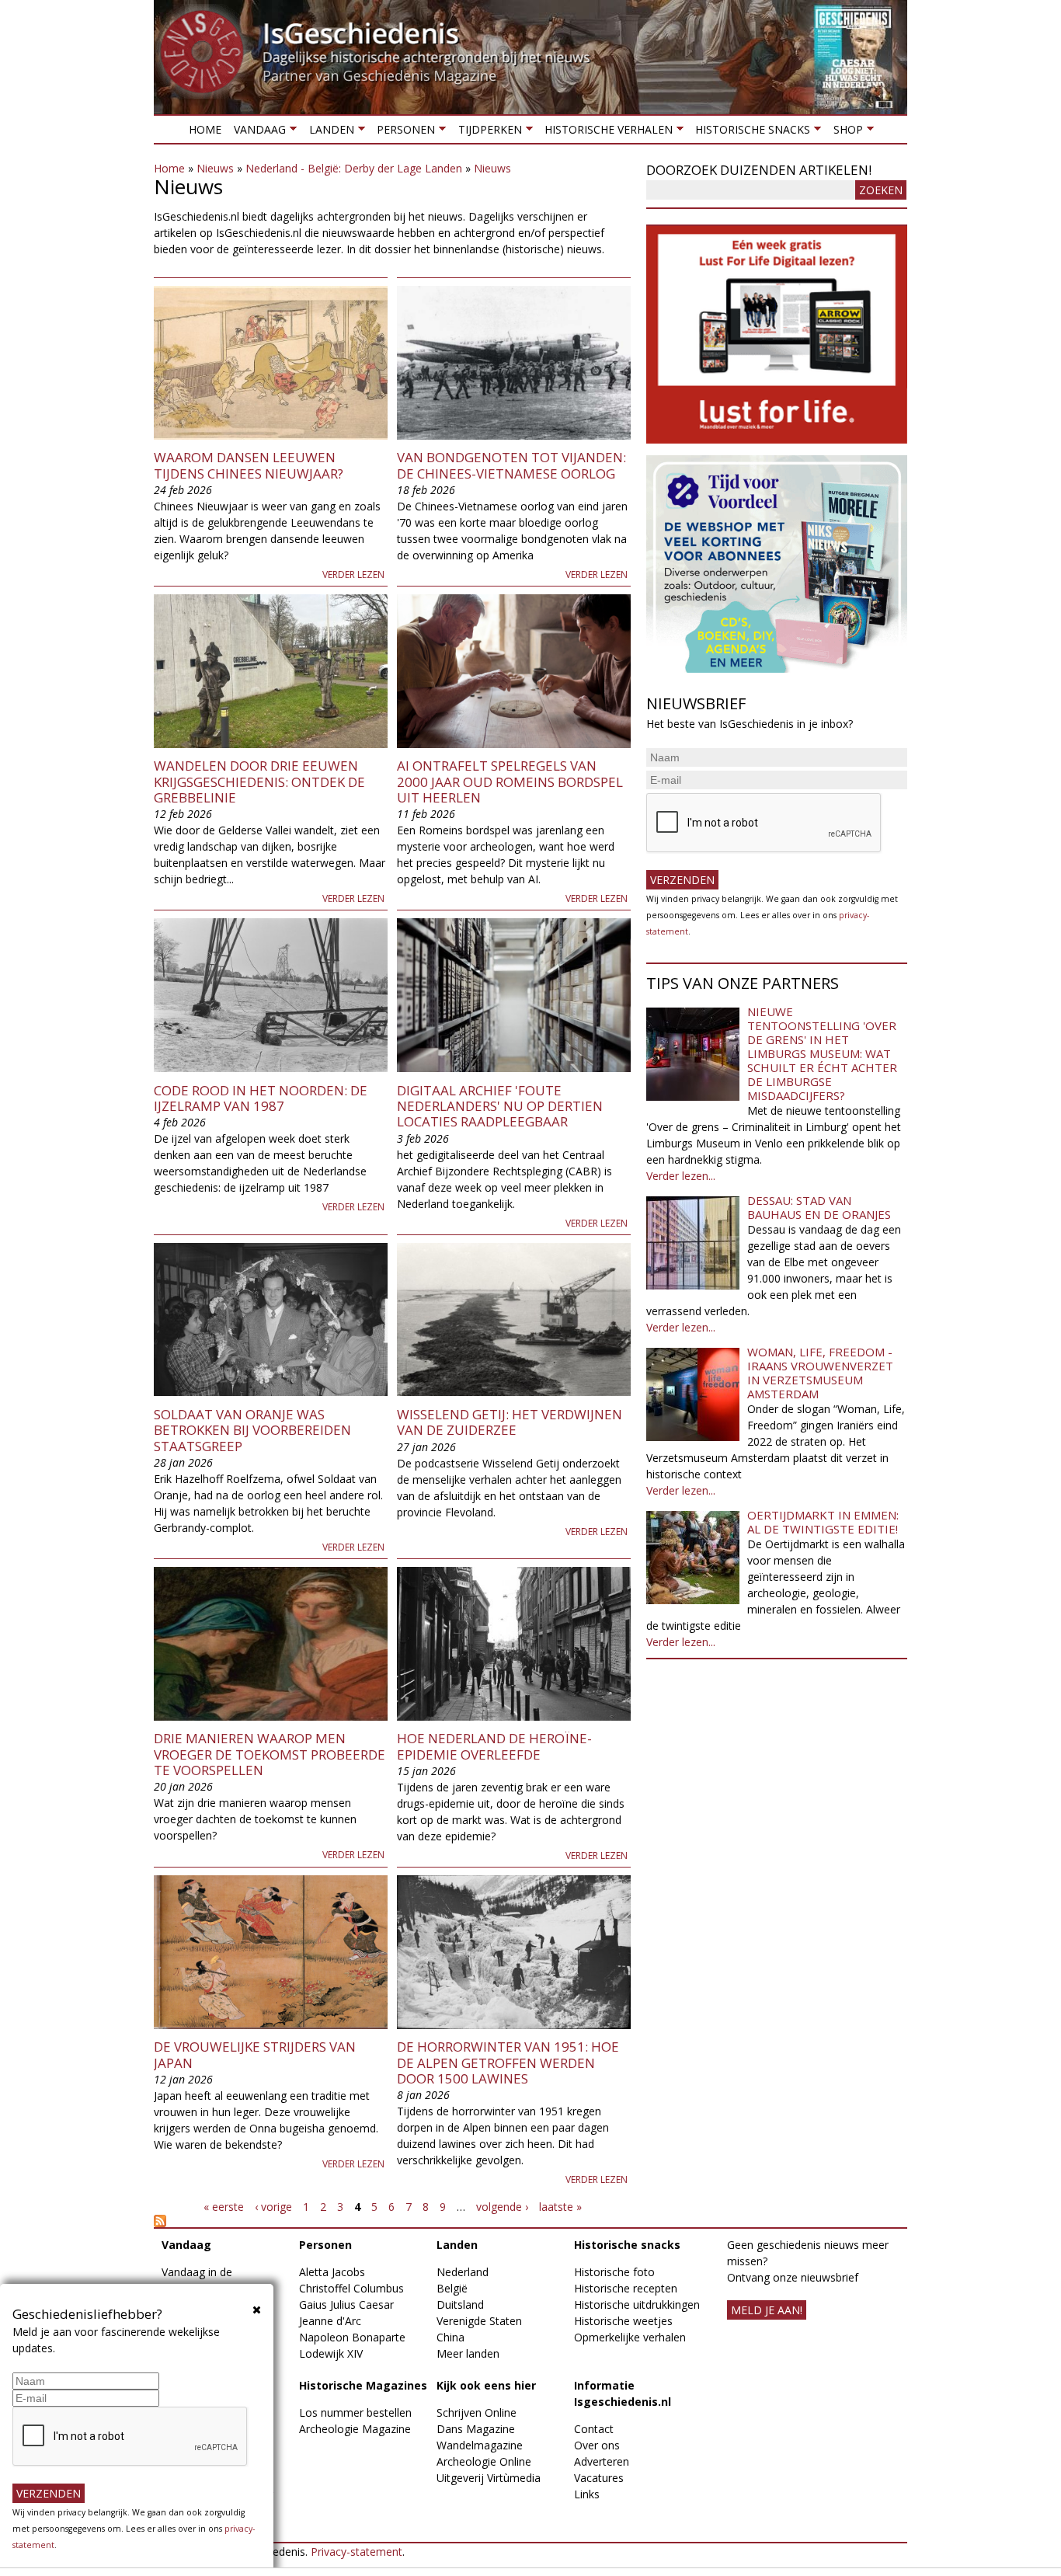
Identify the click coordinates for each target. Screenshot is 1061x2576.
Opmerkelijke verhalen (630, 2337)
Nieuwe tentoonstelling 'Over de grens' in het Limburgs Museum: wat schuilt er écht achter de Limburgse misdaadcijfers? (822, 1053)
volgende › (502, 2207)
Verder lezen (353, 574)
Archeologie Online (484, 2461)
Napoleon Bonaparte (352, 2337)
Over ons (597, 2445)
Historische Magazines (363, 2385)
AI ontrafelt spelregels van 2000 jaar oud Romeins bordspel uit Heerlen (510, 782)
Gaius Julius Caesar (346, 2304)
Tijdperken (486, 132)
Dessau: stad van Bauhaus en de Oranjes (819, 1207)
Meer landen (468, 2353)
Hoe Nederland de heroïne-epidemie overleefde (494, 1746)
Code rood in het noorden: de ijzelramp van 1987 (261, 1098)
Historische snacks (750, 132)
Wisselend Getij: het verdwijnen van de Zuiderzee (510, 1422)
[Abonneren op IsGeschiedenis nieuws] (392, 2221)
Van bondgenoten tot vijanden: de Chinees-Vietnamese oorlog (511, 465)
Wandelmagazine (480, 2445)
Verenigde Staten (479, 2321)
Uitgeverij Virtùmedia (489, 2478)
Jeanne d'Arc (330, 2321)
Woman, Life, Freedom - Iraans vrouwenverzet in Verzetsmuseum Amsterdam (820, 1373)
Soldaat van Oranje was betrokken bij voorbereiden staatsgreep (252, 1430)
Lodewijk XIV (331, 2353)
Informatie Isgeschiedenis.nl (623, 2393)
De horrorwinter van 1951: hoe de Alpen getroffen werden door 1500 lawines (508, 2063)
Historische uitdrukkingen (637, 2304)
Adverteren (602, 2461)
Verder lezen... (681, 1176)
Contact (594, 2429)
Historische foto (614, 2272)
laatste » (560, 2207)
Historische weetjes (623, 2321)
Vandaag (257, 132)
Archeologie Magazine (355, 2429)
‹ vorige (273, 2207)
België (452, 2288)
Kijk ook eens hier (486, 2385)
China (450, 2337)
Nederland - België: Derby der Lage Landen (354, 168)
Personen (403, 132)
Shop (844, 132)
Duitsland (460, 2304)
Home (205, 129)
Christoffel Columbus (351, 2288)
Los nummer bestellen (355, 2412)
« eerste (224, 2207)
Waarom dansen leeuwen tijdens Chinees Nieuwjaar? (249, 465)
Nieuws (215, 168)
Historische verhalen (605, 132)
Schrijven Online (477, 2412)
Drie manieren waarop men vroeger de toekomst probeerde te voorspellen (270, 1754)
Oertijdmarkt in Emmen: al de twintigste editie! (823, 1522)
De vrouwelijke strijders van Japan (255, 2054)
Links (587, 2494)
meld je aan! (767, 2310)
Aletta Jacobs (332, 2272)
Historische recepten (626, 2288)
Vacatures (599, 2478)
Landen (328, 132)
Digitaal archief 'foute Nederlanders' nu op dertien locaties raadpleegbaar (500, 1106)
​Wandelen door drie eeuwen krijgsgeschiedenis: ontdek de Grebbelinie (259, 782)
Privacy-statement (357, 2552)
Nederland (463, 2272)
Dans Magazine (476, 2429)
